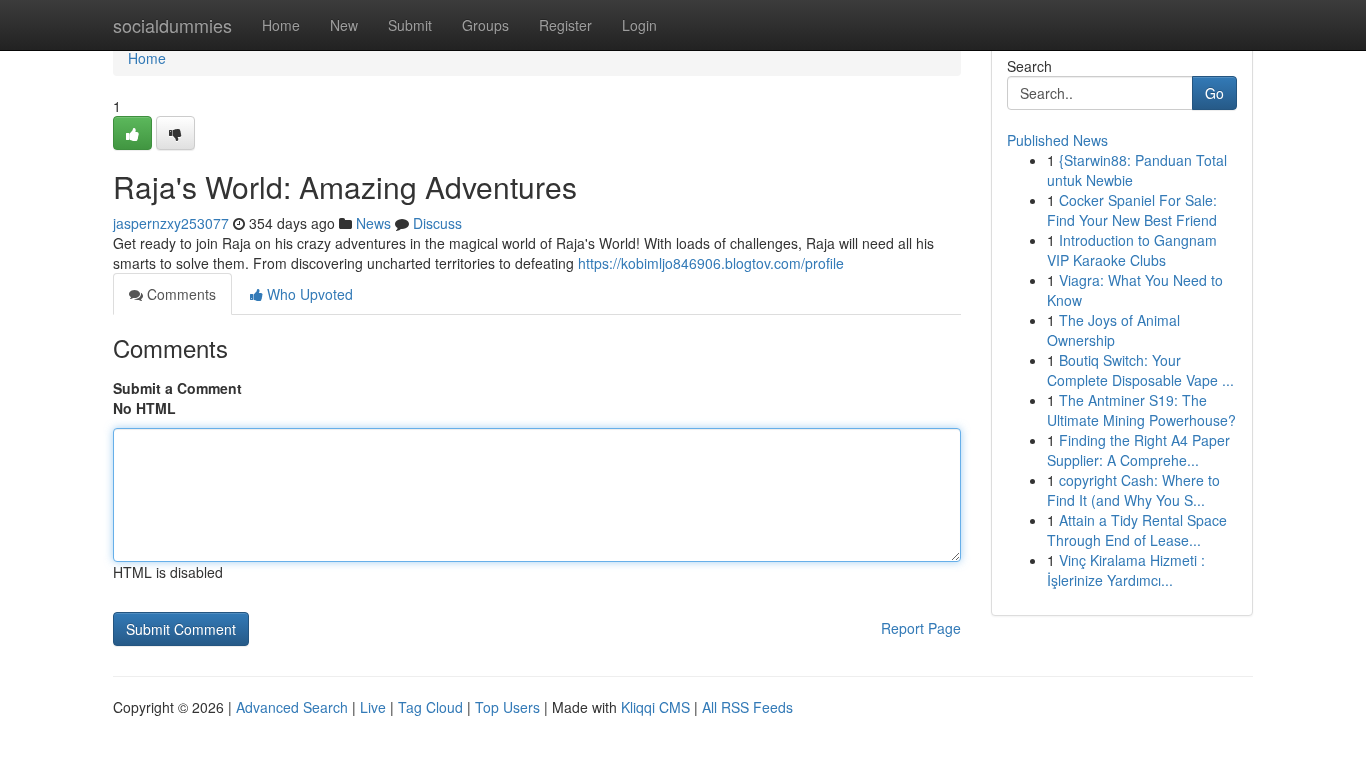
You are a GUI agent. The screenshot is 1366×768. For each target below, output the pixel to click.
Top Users (507, 707)
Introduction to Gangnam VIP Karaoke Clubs (1132, 250)
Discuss (437, 223)
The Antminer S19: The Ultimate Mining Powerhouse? (1141, 410)
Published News (1057, 140)
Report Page (921, 628)
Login (639, 25)
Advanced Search (292, 707)
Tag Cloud (430, 707)
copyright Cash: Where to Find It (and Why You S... (1133, 490)
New (344, 25)
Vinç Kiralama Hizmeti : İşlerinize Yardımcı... (1126, 570)
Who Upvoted (308, 294)
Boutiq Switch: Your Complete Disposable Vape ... (1140, 370)
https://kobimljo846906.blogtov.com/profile (711, 263)
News (373, 223)
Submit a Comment (177, 388)
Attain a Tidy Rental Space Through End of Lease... (1137, 530)
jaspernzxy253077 (171, 223)
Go (1214, 93)
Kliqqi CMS (655, 707)
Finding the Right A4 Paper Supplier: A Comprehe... (1138, 450)
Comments (179, 294)
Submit (410, 25)
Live (373, 707)
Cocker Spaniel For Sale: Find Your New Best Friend (1132, 210)
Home (281, 25)
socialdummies (172, 25)
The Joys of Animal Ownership (1113, 330)
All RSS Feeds (747, 707)
